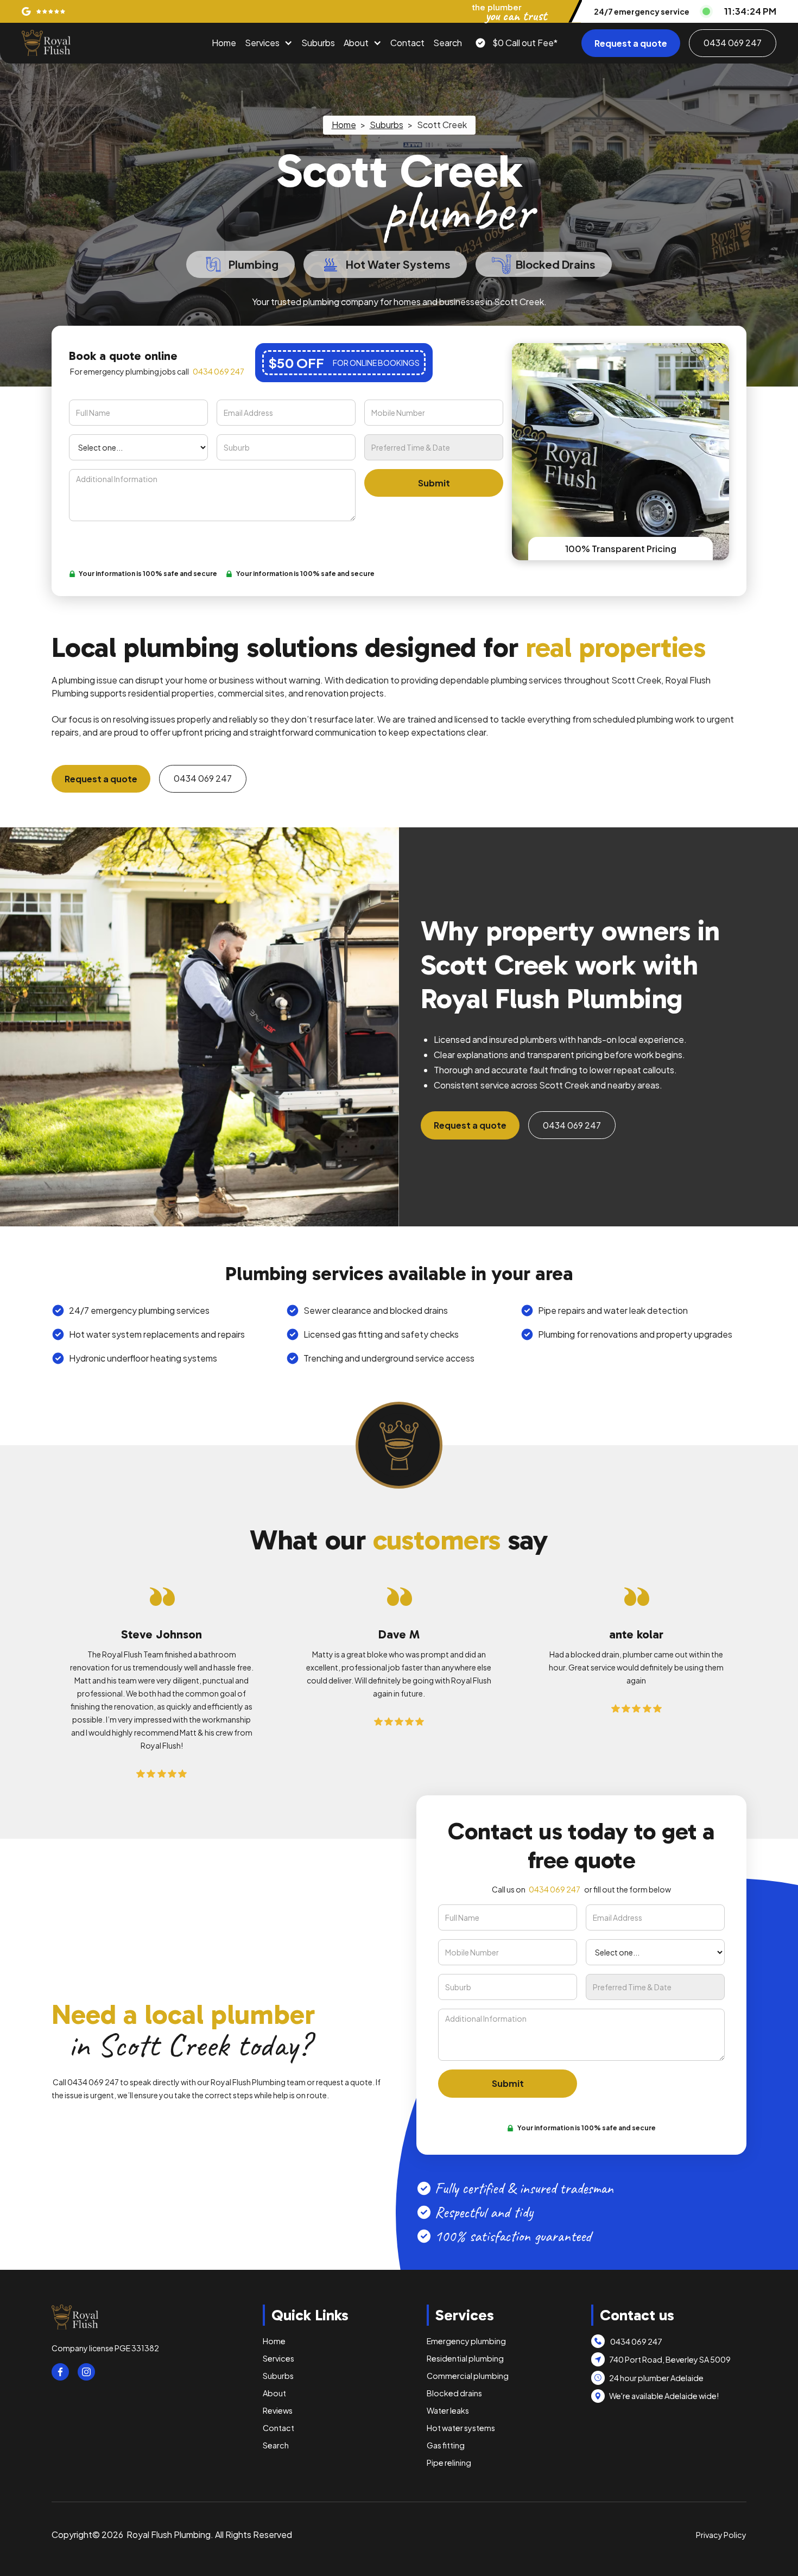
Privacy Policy (721, 2535)
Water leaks (448, 2410)
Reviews (278, 2410)
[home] (46, 43)
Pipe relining (449, 2463)
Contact (407, 43)
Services (262, 43)
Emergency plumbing (466, 2341)
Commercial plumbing (468, 2376)
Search (448, 43)
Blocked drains (454, 2393)
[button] (269, 43)
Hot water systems (461, 2428)
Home (224, 43)
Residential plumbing (465, 2358)
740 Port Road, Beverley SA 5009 (670, 2359)
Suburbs (318, 43)
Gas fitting (446, 2445)
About (356, 43)
